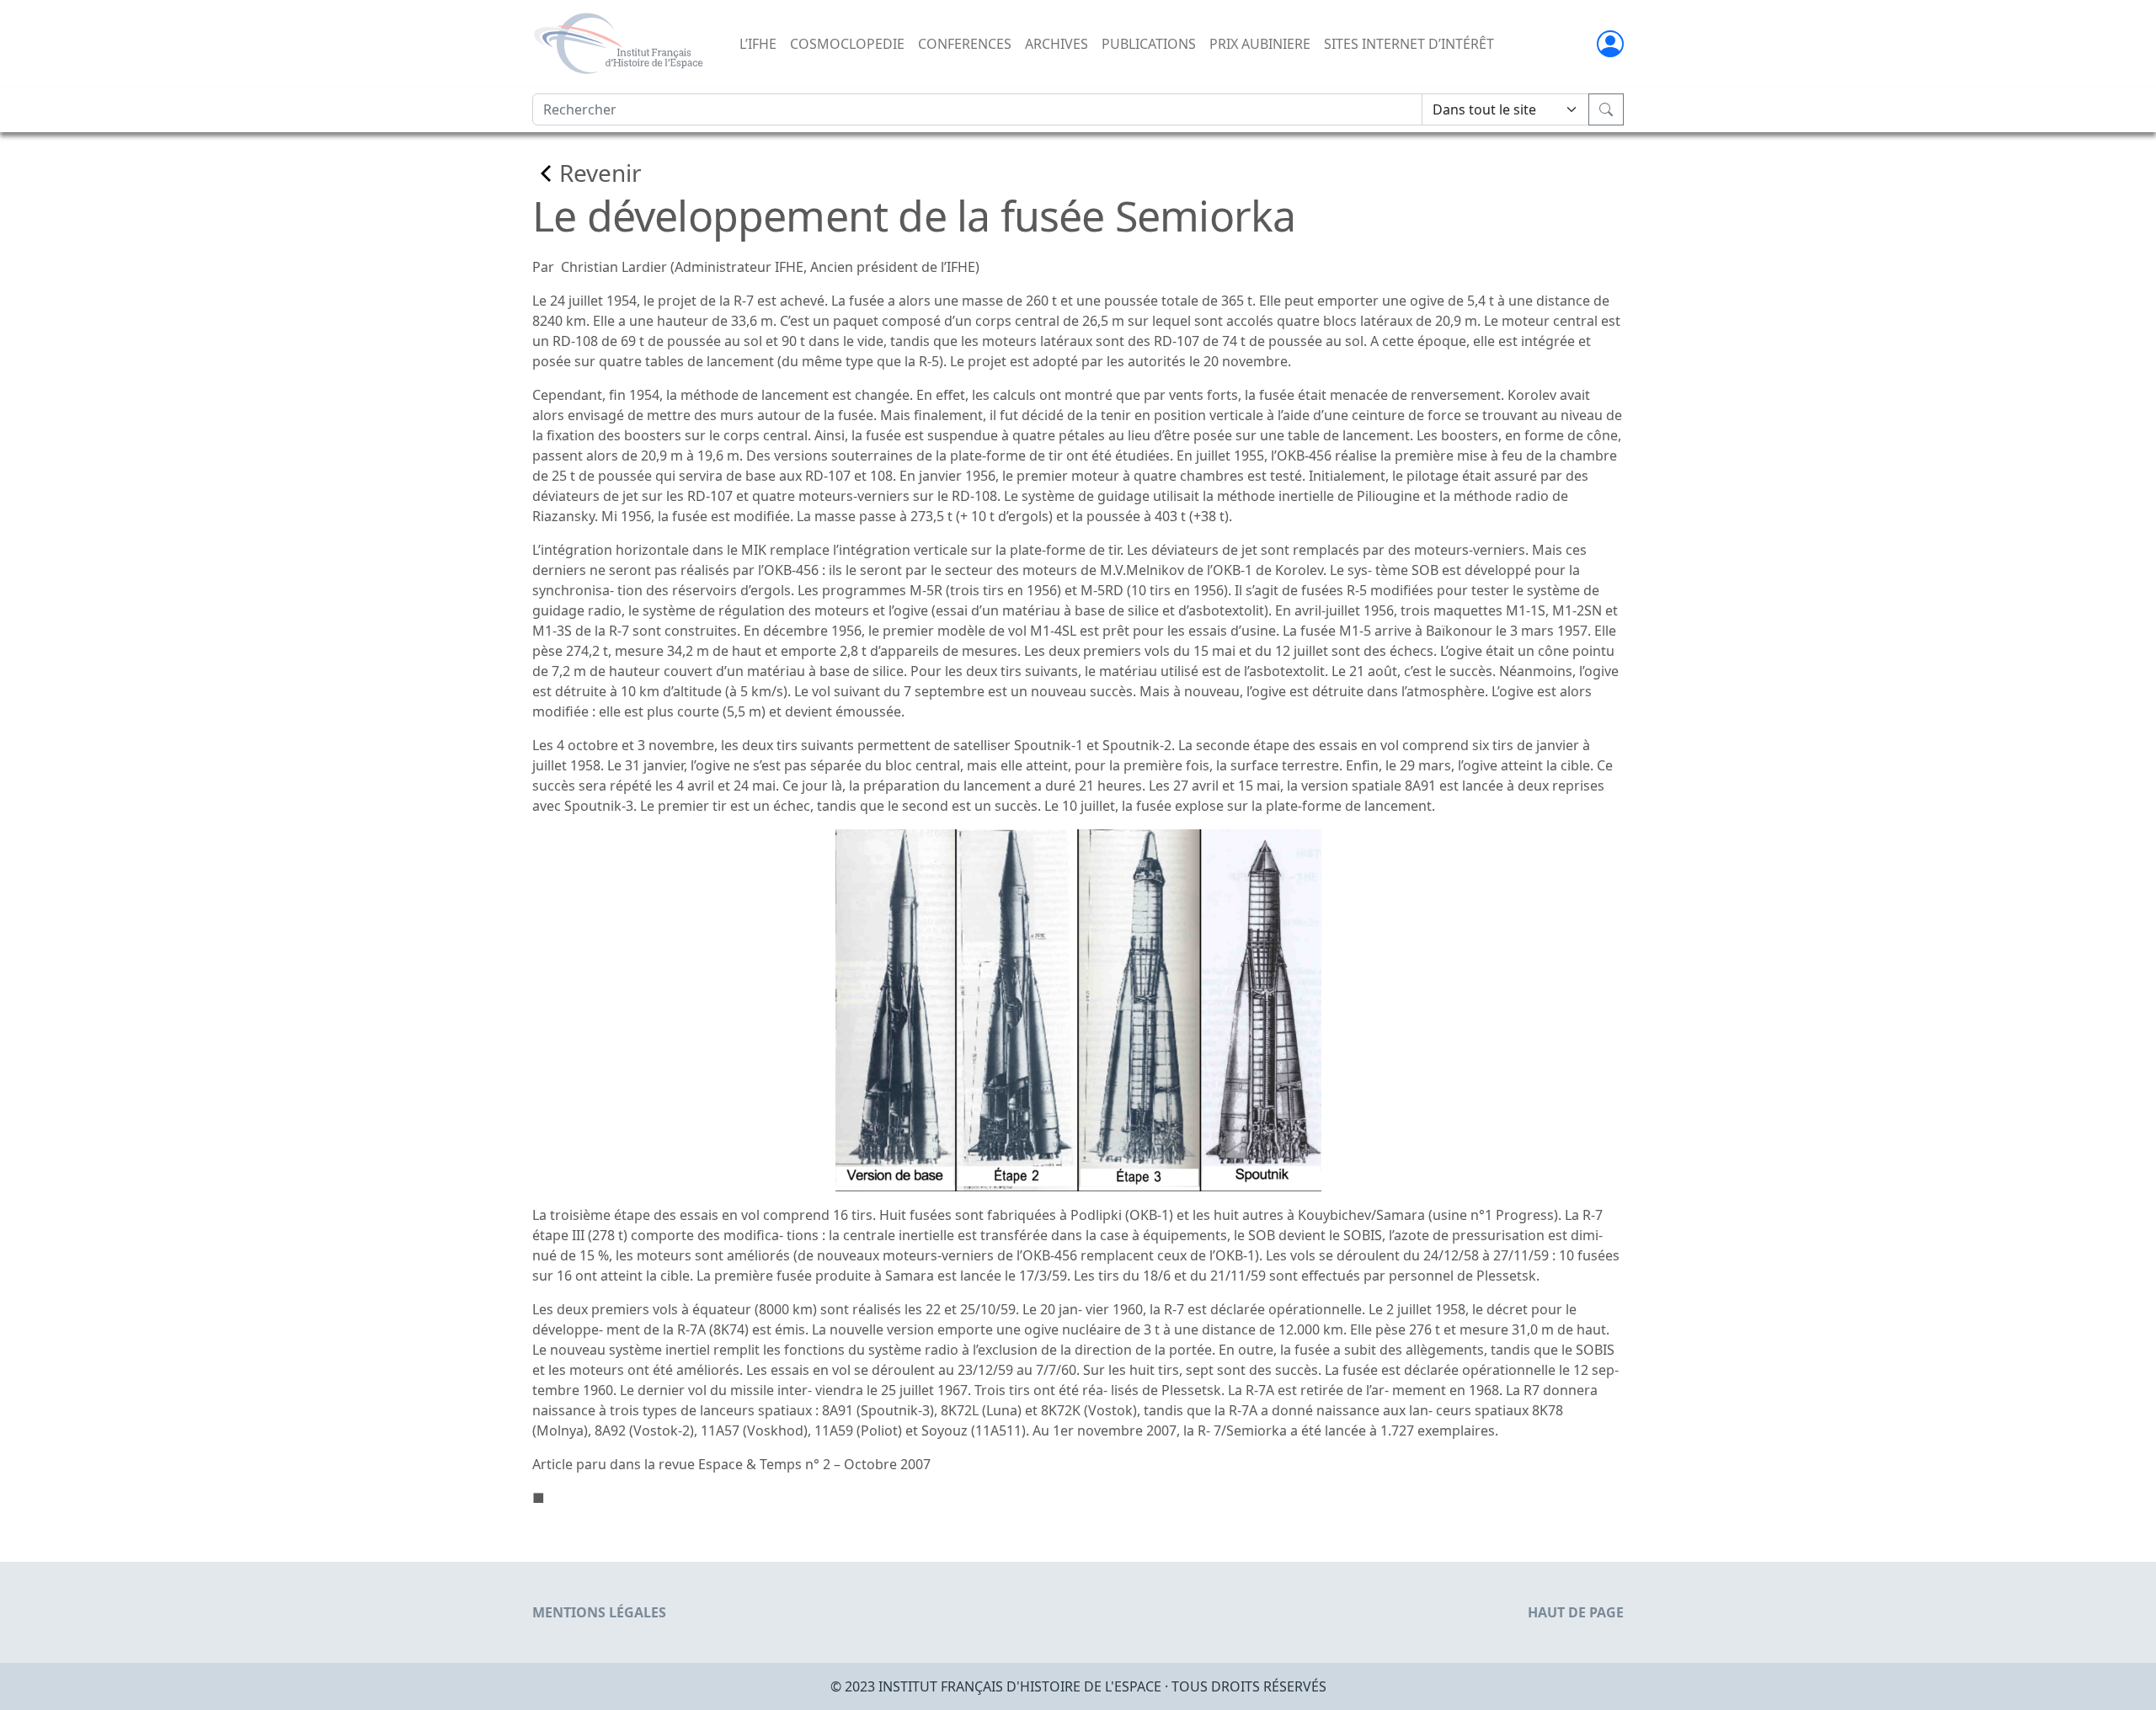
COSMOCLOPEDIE (847, 44)
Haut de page (1576, 1612)
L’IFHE (758, 44)
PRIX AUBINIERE (1260, 44)
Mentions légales (599, 1612)
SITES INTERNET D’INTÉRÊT (1409, 44)
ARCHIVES (1057, 44)
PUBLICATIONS (1149, 44)
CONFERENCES (965, 44)
